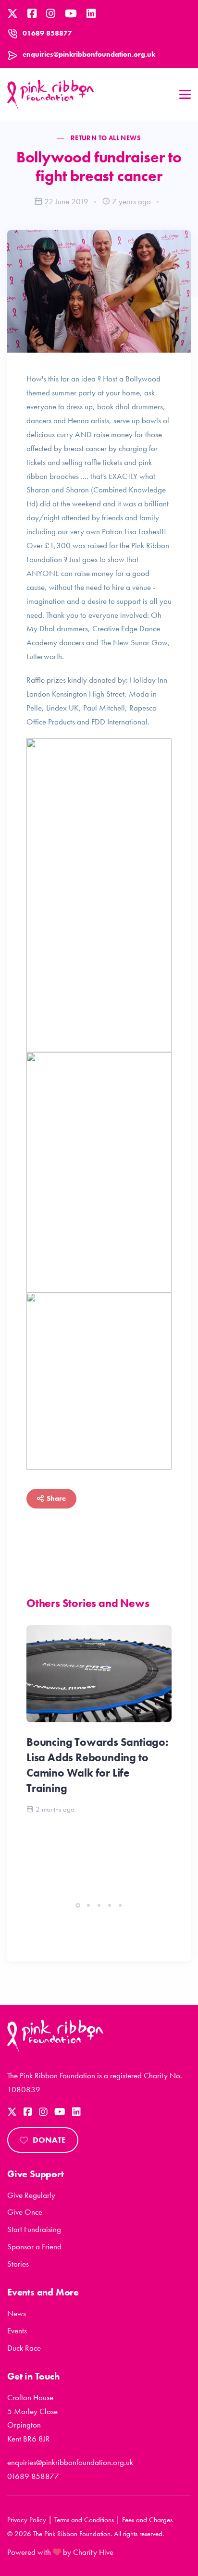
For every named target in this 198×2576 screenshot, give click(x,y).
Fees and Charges (147, 2520)
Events (17, 2331)
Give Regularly (31, 2195)
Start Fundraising (34, 2229)
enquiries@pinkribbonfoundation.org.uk (89, 54)
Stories (18, 2264)
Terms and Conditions (84, 2520)
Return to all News (106, 138)
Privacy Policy (27, 2520)
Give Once (25, 2212)
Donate (49, 2140)
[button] (78, 1905)
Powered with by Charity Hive (60, 2552)
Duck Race (24, 2348)
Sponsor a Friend (34, 2246)
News (17, 2313)
